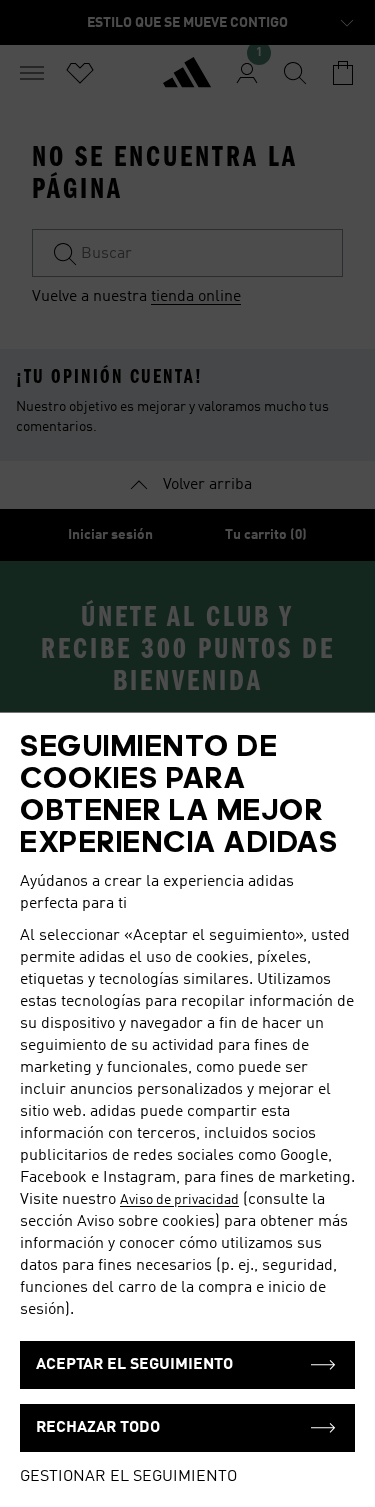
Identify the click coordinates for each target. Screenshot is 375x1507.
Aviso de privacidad (179, 1200)
